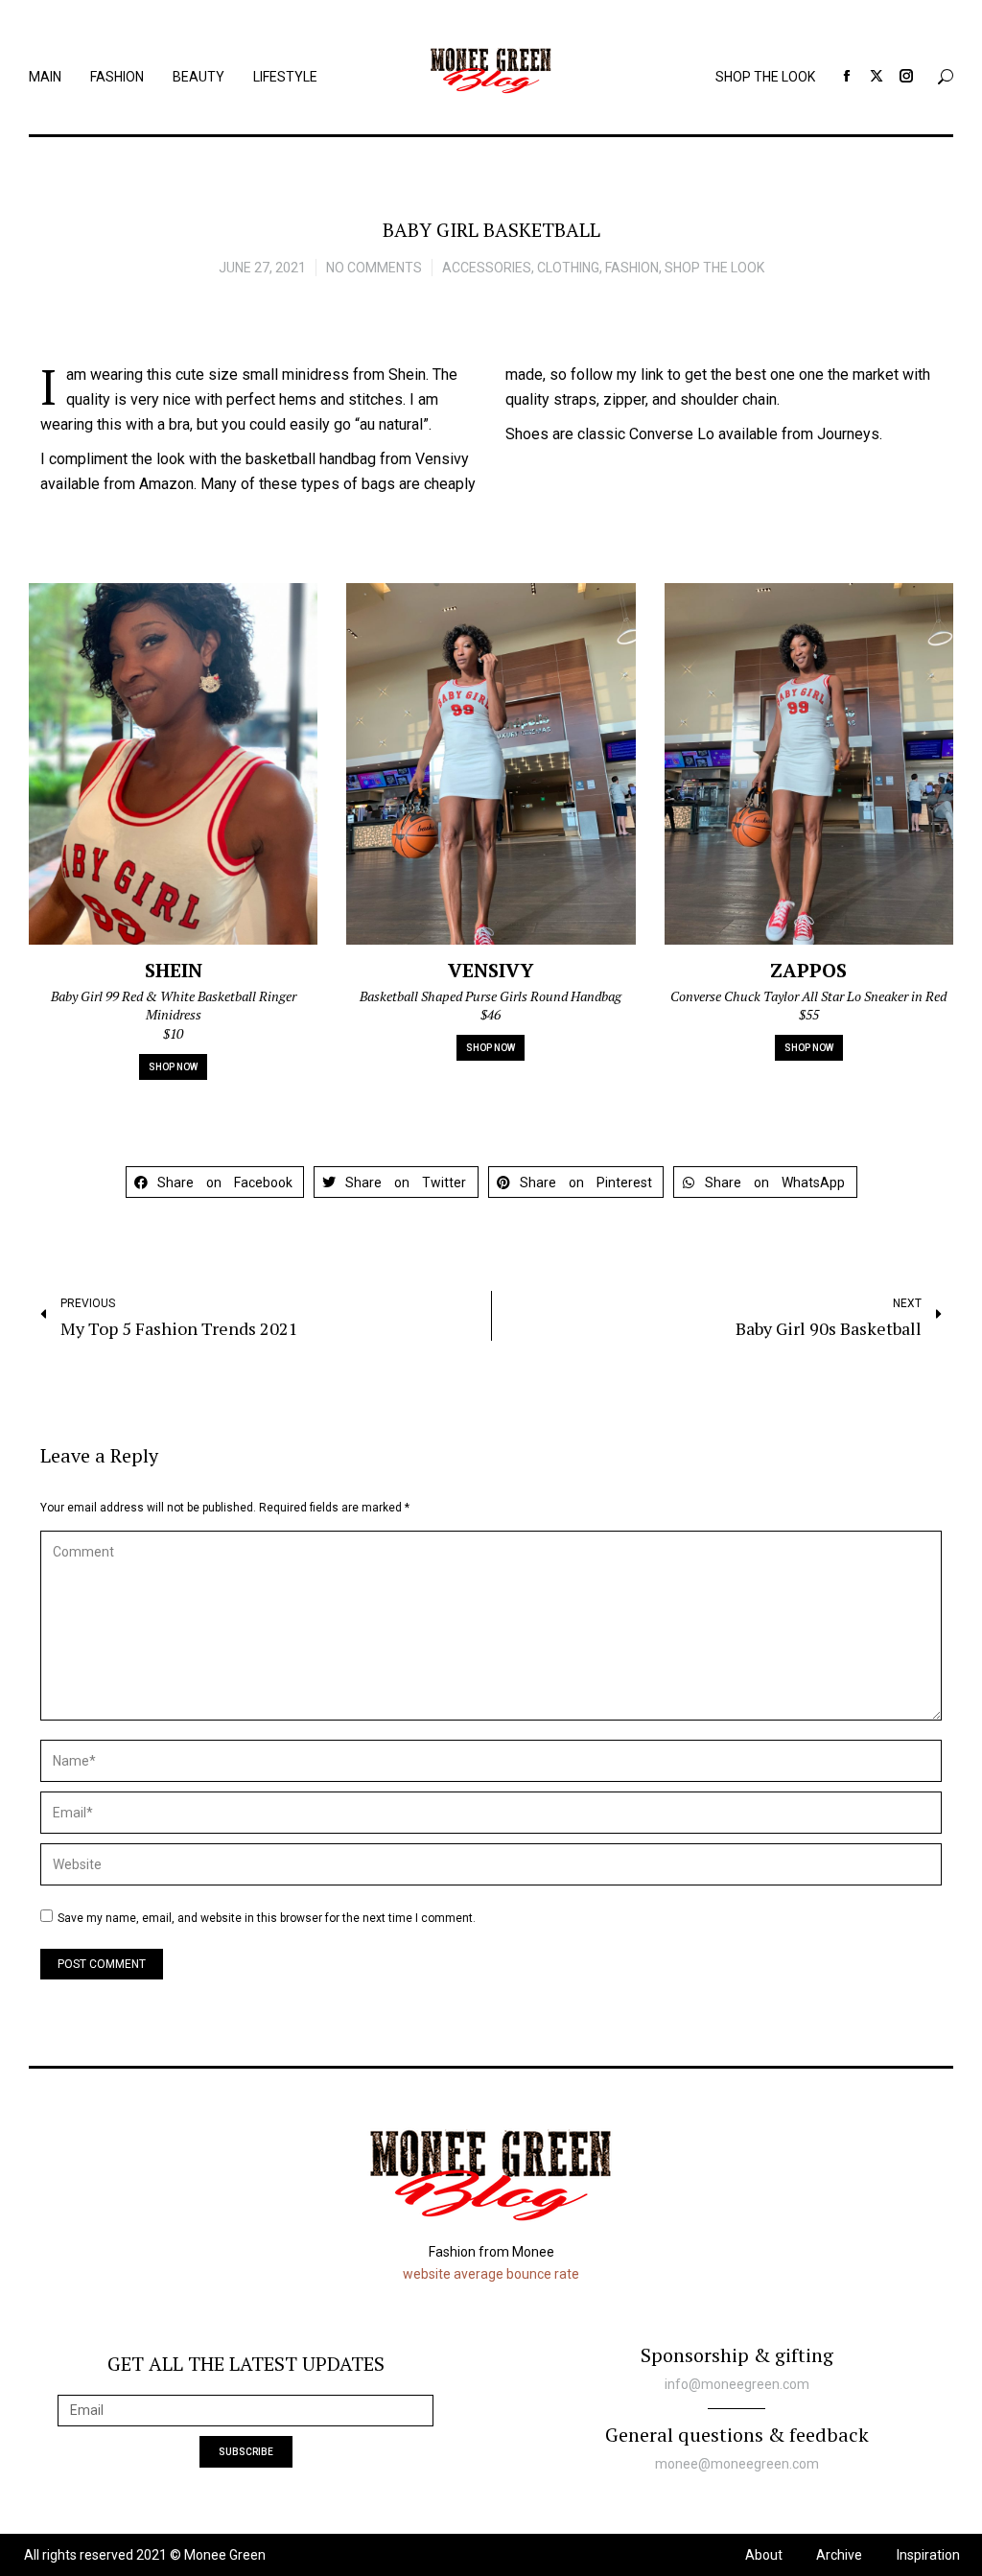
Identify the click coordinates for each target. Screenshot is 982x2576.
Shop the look (714, 268)
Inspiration (928, 2555)
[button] (215, 1183)
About (764, 2555)
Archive (839, 2555)
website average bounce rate (491, 2274)
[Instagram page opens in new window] (906, 76)
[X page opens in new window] (877, 76)
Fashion (632, 268)
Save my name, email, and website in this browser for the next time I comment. (267, 1918)
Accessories (487, 268)
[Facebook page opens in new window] (847, 76)
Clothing (568, 268)
